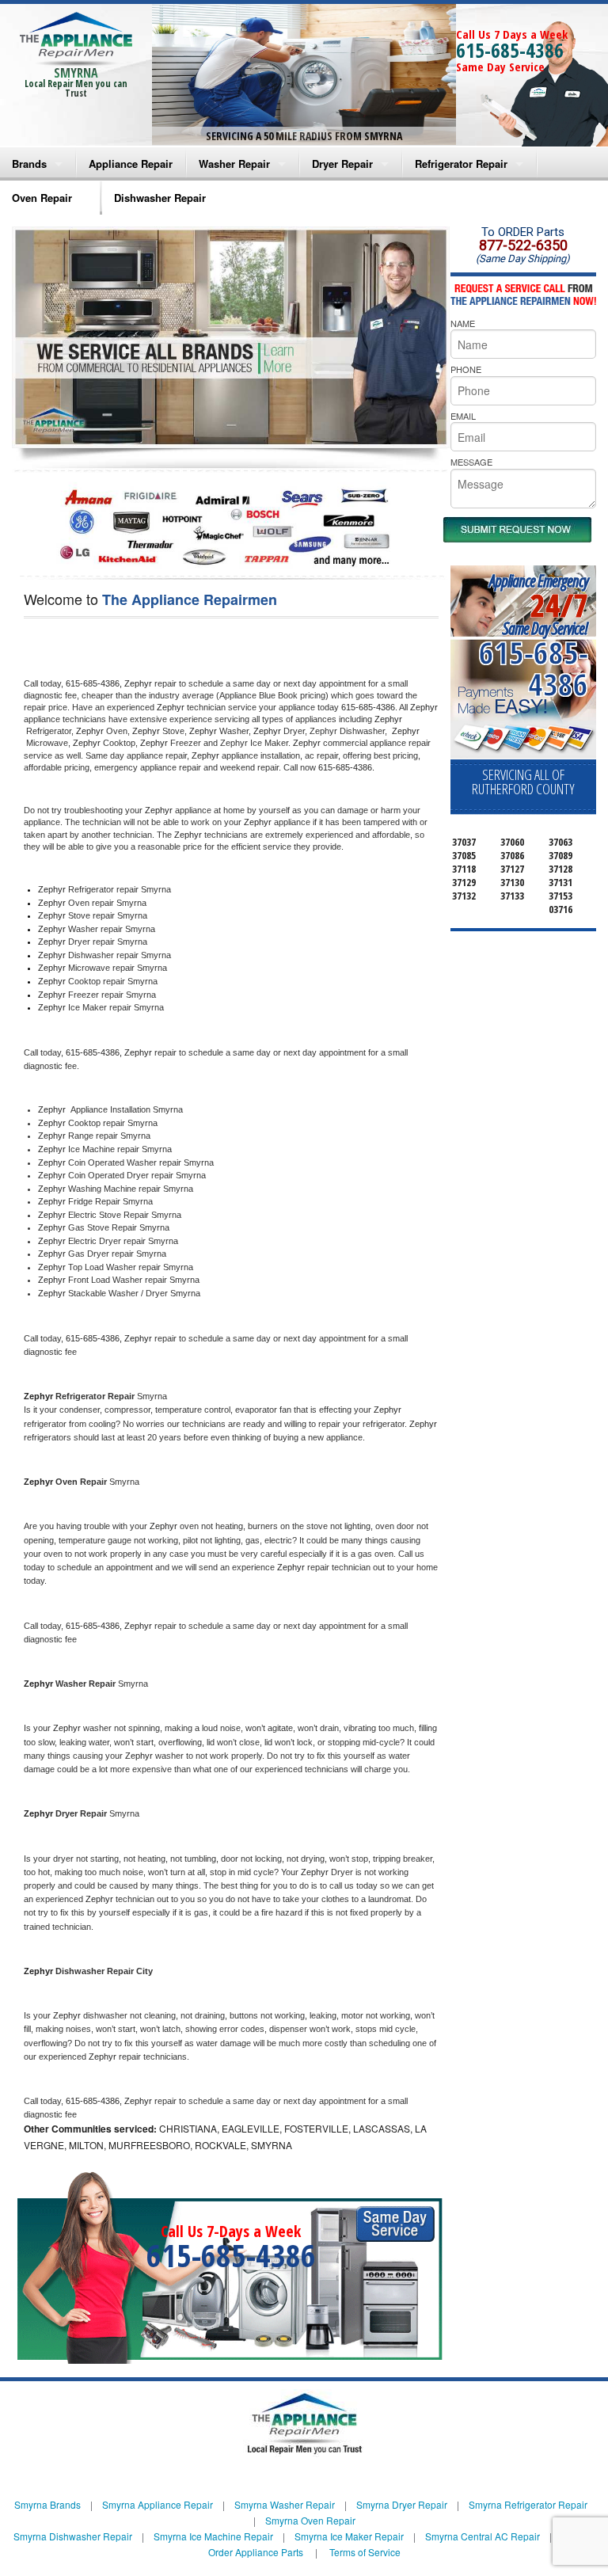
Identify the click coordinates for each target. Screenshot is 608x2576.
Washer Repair (234, 164)
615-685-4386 (510, 50)
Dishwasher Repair (160, 198)
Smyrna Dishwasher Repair (73, 2536)
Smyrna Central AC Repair (483, 2536)
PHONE (466, 369)
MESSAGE (471, 462)
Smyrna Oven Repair (310, 2520)
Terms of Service (365, 2552)
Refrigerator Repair (461, 164)
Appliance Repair (131, 164)
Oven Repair (42, 198)
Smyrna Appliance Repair (158, 2504)
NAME (463, 323)
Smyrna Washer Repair (285, 2504)
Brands (29, 164)
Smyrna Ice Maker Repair (349, 2536)
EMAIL (463, 416)
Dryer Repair (342, 164)
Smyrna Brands (47, 2504)
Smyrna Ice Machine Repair (213, 2536)
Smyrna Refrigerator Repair (528, 2504)
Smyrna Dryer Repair (402, 2504)
